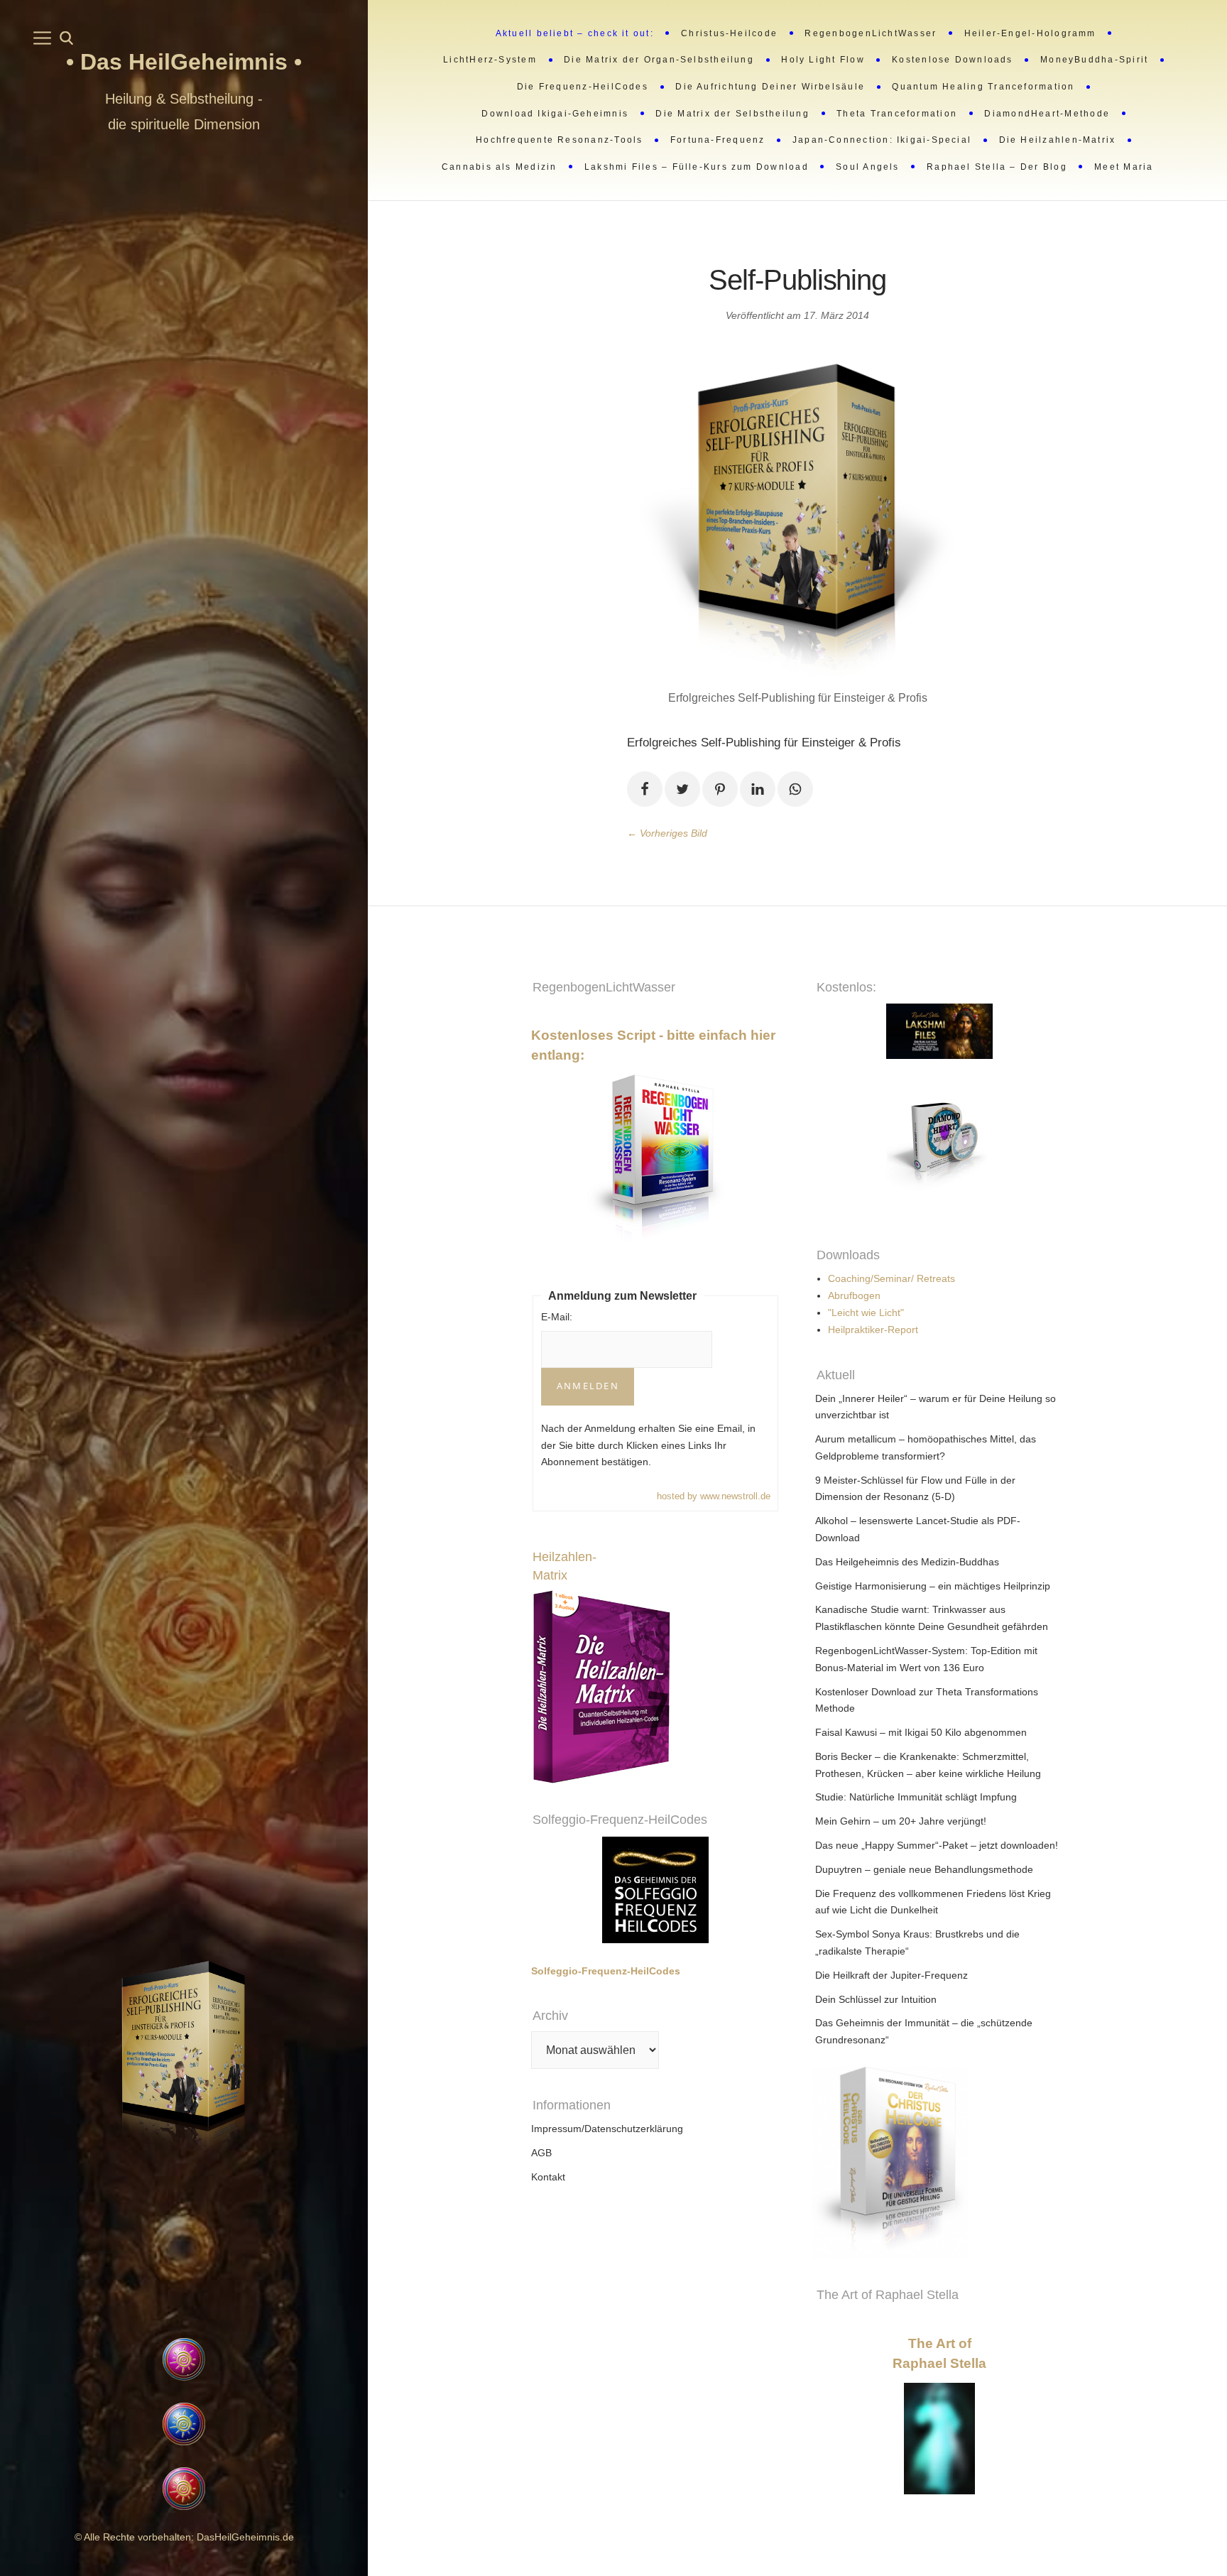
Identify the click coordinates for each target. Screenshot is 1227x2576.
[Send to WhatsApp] (795, 789)
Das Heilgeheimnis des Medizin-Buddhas (907, 1562)
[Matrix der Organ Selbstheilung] (1081, 2163)
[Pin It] (720, 789)
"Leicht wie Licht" (866, 1313)
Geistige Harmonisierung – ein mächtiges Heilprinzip (933, 1586)
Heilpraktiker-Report (873, 1330)
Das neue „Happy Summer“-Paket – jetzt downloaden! (937, 1845)
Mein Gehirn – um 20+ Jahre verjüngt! (901, 1821)
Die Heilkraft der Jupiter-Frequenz (891, 1975)
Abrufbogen (854, 1295)
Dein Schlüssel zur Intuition (876, 1999)
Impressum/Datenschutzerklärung (607, 2129)
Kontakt (548, 2177)
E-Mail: (557, 1317)
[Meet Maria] (184, 2249)
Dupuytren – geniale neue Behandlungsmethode (924, 1869)
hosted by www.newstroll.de (714, 1496)
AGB (541, 2153)
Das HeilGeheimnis (187, 62)
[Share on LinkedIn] (758, 789)
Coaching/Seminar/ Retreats (891, 1278)
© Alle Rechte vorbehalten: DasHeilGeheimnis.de (184, 2537)
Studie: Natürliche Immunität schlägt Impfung (916, 1797)
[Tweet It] (682, 789)
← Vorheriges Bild (667, 833)
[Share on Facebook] (645, 789)
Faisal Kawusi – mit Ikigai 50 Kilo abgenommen (921, 1732)
